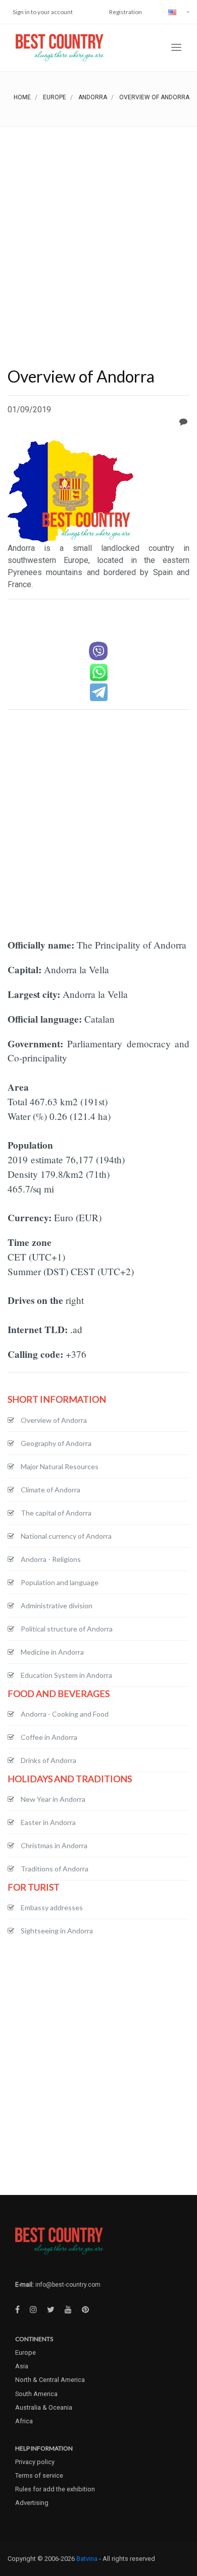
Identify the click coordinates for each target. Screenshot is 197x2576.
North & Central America (50, 2380)
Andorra (93, 97)
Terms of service (39, 2475)
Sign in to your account (43, 12)
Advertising (32, 2503)
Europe (55, 97)
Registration (126, 12)
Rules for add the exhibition (55, 2489)
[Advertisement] (98, 230)
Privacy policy (35, 2462)
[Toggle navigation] (176, 48)
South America (36, 2394)
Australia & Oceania (44, 2407)
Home (22, 97)
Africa (24, 2421)
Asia (22, 2366)
